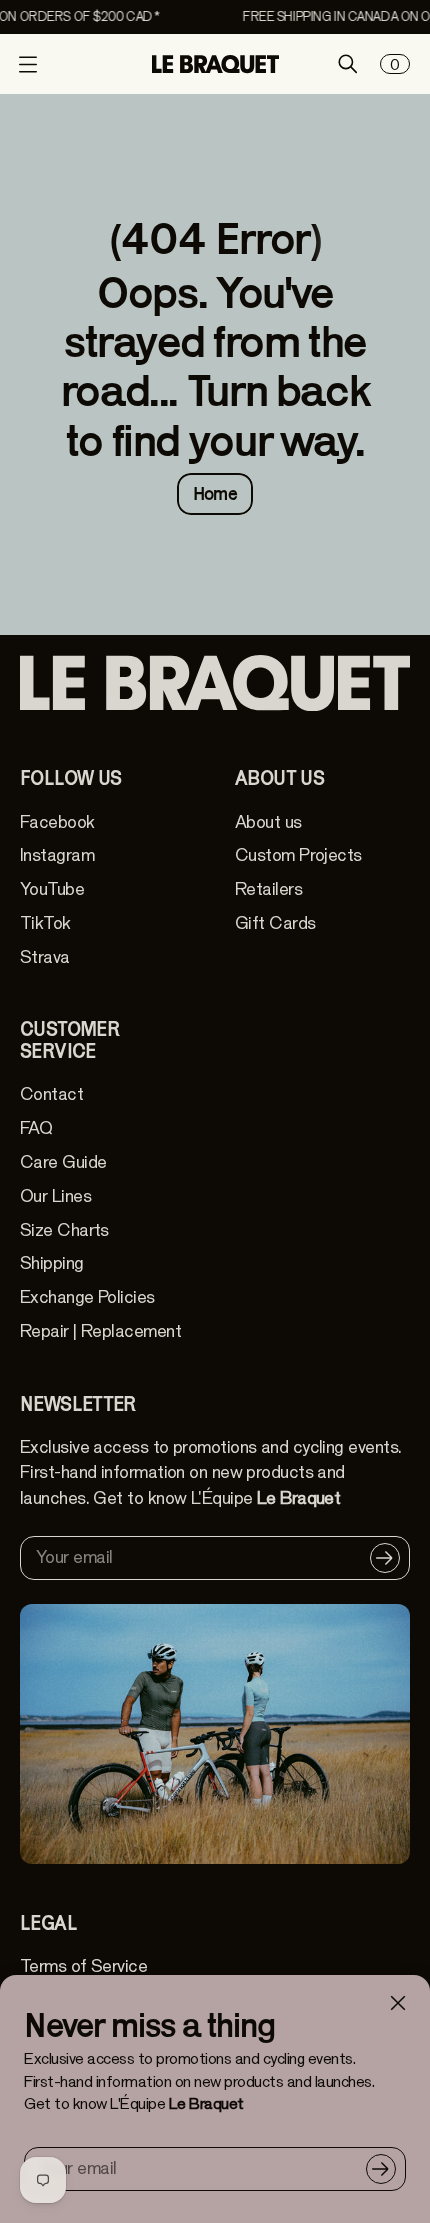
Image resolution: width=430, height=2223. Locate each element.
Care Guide (63, 1162)
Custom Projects (298, 855)
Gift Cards (275, 923)
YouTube (52, 889)
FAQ (36, 1128)
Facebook (57, 822)
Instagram (57, 855)
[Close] (398, 2003)
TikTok (45, 923)
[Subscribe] (381, 2169)
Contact (51, 1094)
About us (268, 822)
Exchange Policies (87, 1297)
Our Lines (55, 1196)
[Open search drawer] (348, 64)
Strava (45, 957)
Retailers (268, 889)
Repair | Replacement (100, 1331)
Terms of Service (83, 1966)
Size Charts (64, 1230)
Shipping (52, 1263)
